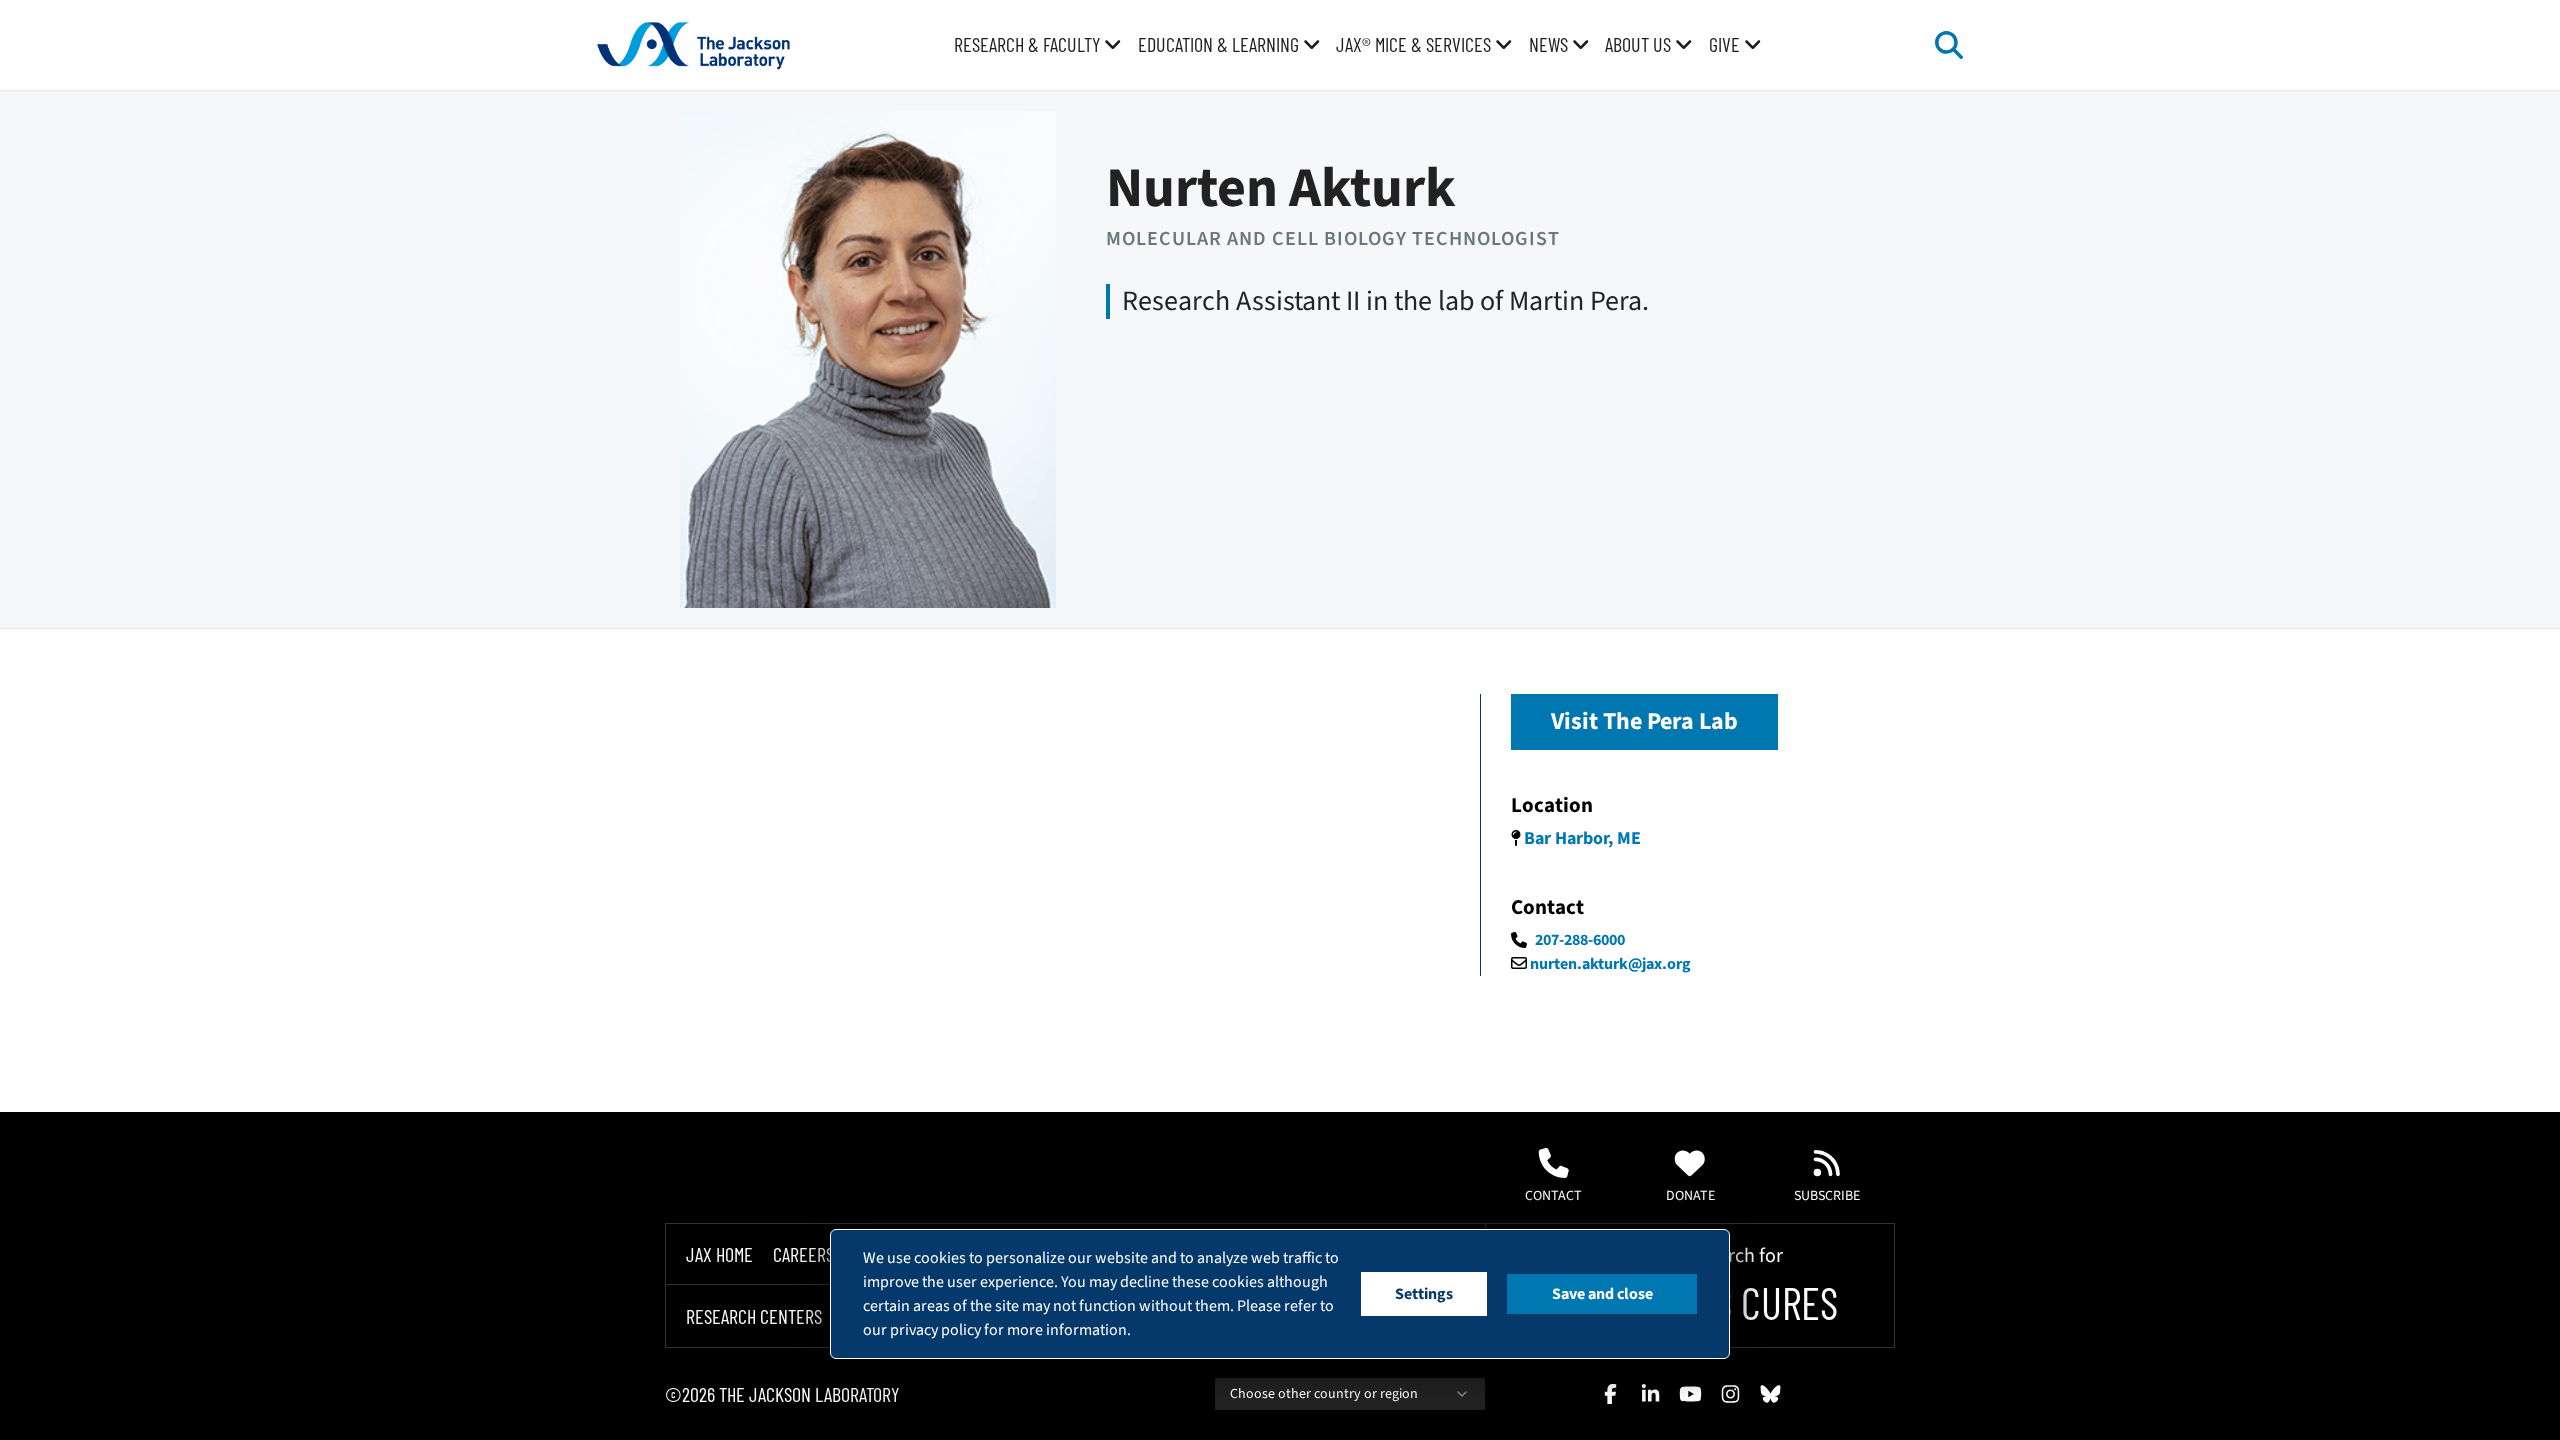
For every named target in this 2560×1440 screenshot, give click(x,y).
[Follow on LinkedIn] (1650, 1394)
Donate (1690, 1196)
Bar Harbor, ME (1582, 838)
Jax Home (719, 1254)
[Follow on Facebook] (1610, 1394)
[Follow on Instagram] (1730, 1394)
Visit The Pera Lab (1644, 721)
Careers (803, 1254)
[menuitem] (1038, 45)
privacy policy (935, 1330)
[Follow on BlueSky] (1770, 1394)
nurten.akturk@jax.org (1610, 964)
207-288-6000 (1580, 940)
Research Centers (754, 1316)
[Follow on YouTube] (1690, 1394)
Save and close (1602, 1294)
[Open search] (1949, 45)
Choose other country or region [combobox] (1324, 1394)
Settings (1424, 1294)
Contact (1553, 1196)
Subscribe (1827, 1196)
